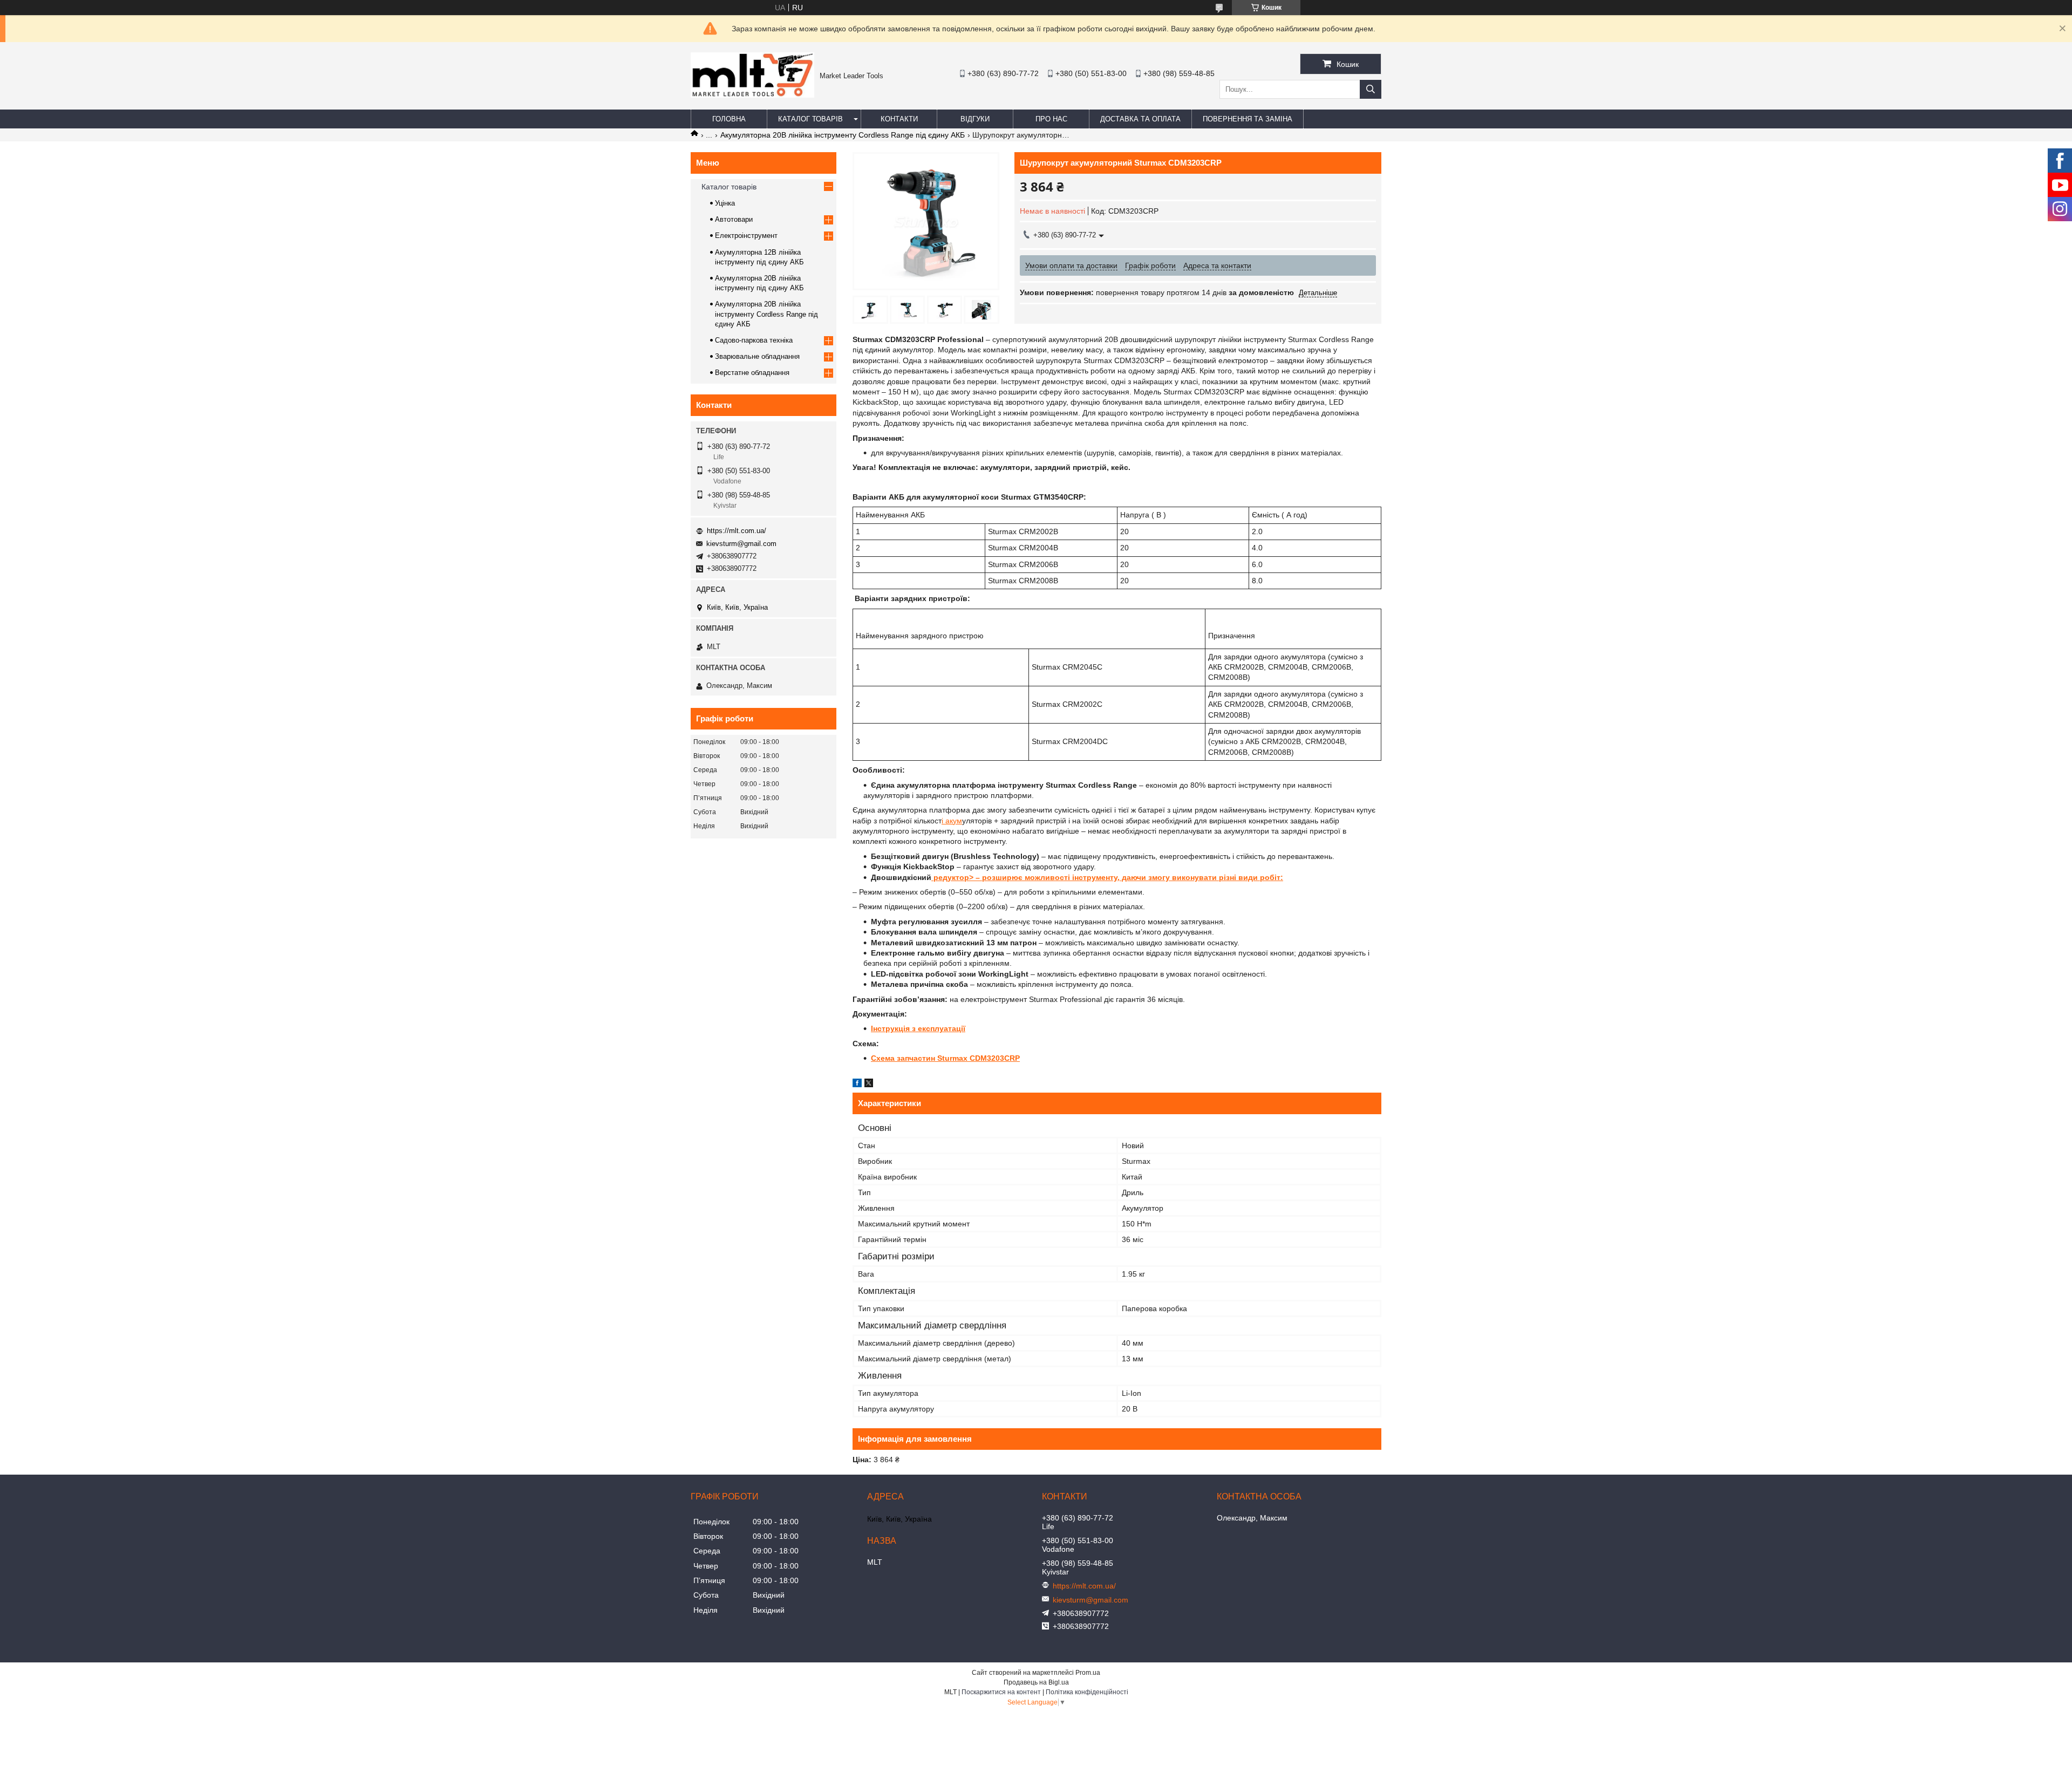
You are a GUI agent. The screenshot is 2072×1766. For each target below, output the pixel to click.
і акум (952, 821)
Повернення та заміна (1248, 119)
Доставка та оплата (1140, 119)
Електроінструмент (746, 236)
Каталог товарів (810, 119)
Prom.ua (1088, 1673)
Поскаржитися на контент (1001, 1692)
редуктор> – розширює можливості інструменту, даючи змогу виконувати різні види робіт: (1107, 877)
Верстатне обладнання (752, 373)
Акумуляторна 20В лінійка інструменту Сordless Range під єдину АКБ (843, 135)
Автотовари (734, 219)
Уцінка (725, 203)
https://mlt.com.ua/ (737, 531)
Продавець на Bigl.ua (1036, 1682)
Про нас (1051, 119)
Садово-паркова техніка (754, 340)
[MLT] (752, 95)
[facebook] (857, 1085)
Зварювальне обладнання (757, 356)
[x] (869, 1085)
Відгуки (975, 119)
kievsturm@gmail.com (741, 544)
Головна (729, 119)
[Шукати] (1371, 89)
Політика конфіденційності (1087, 1692)
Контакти (899, 119)
